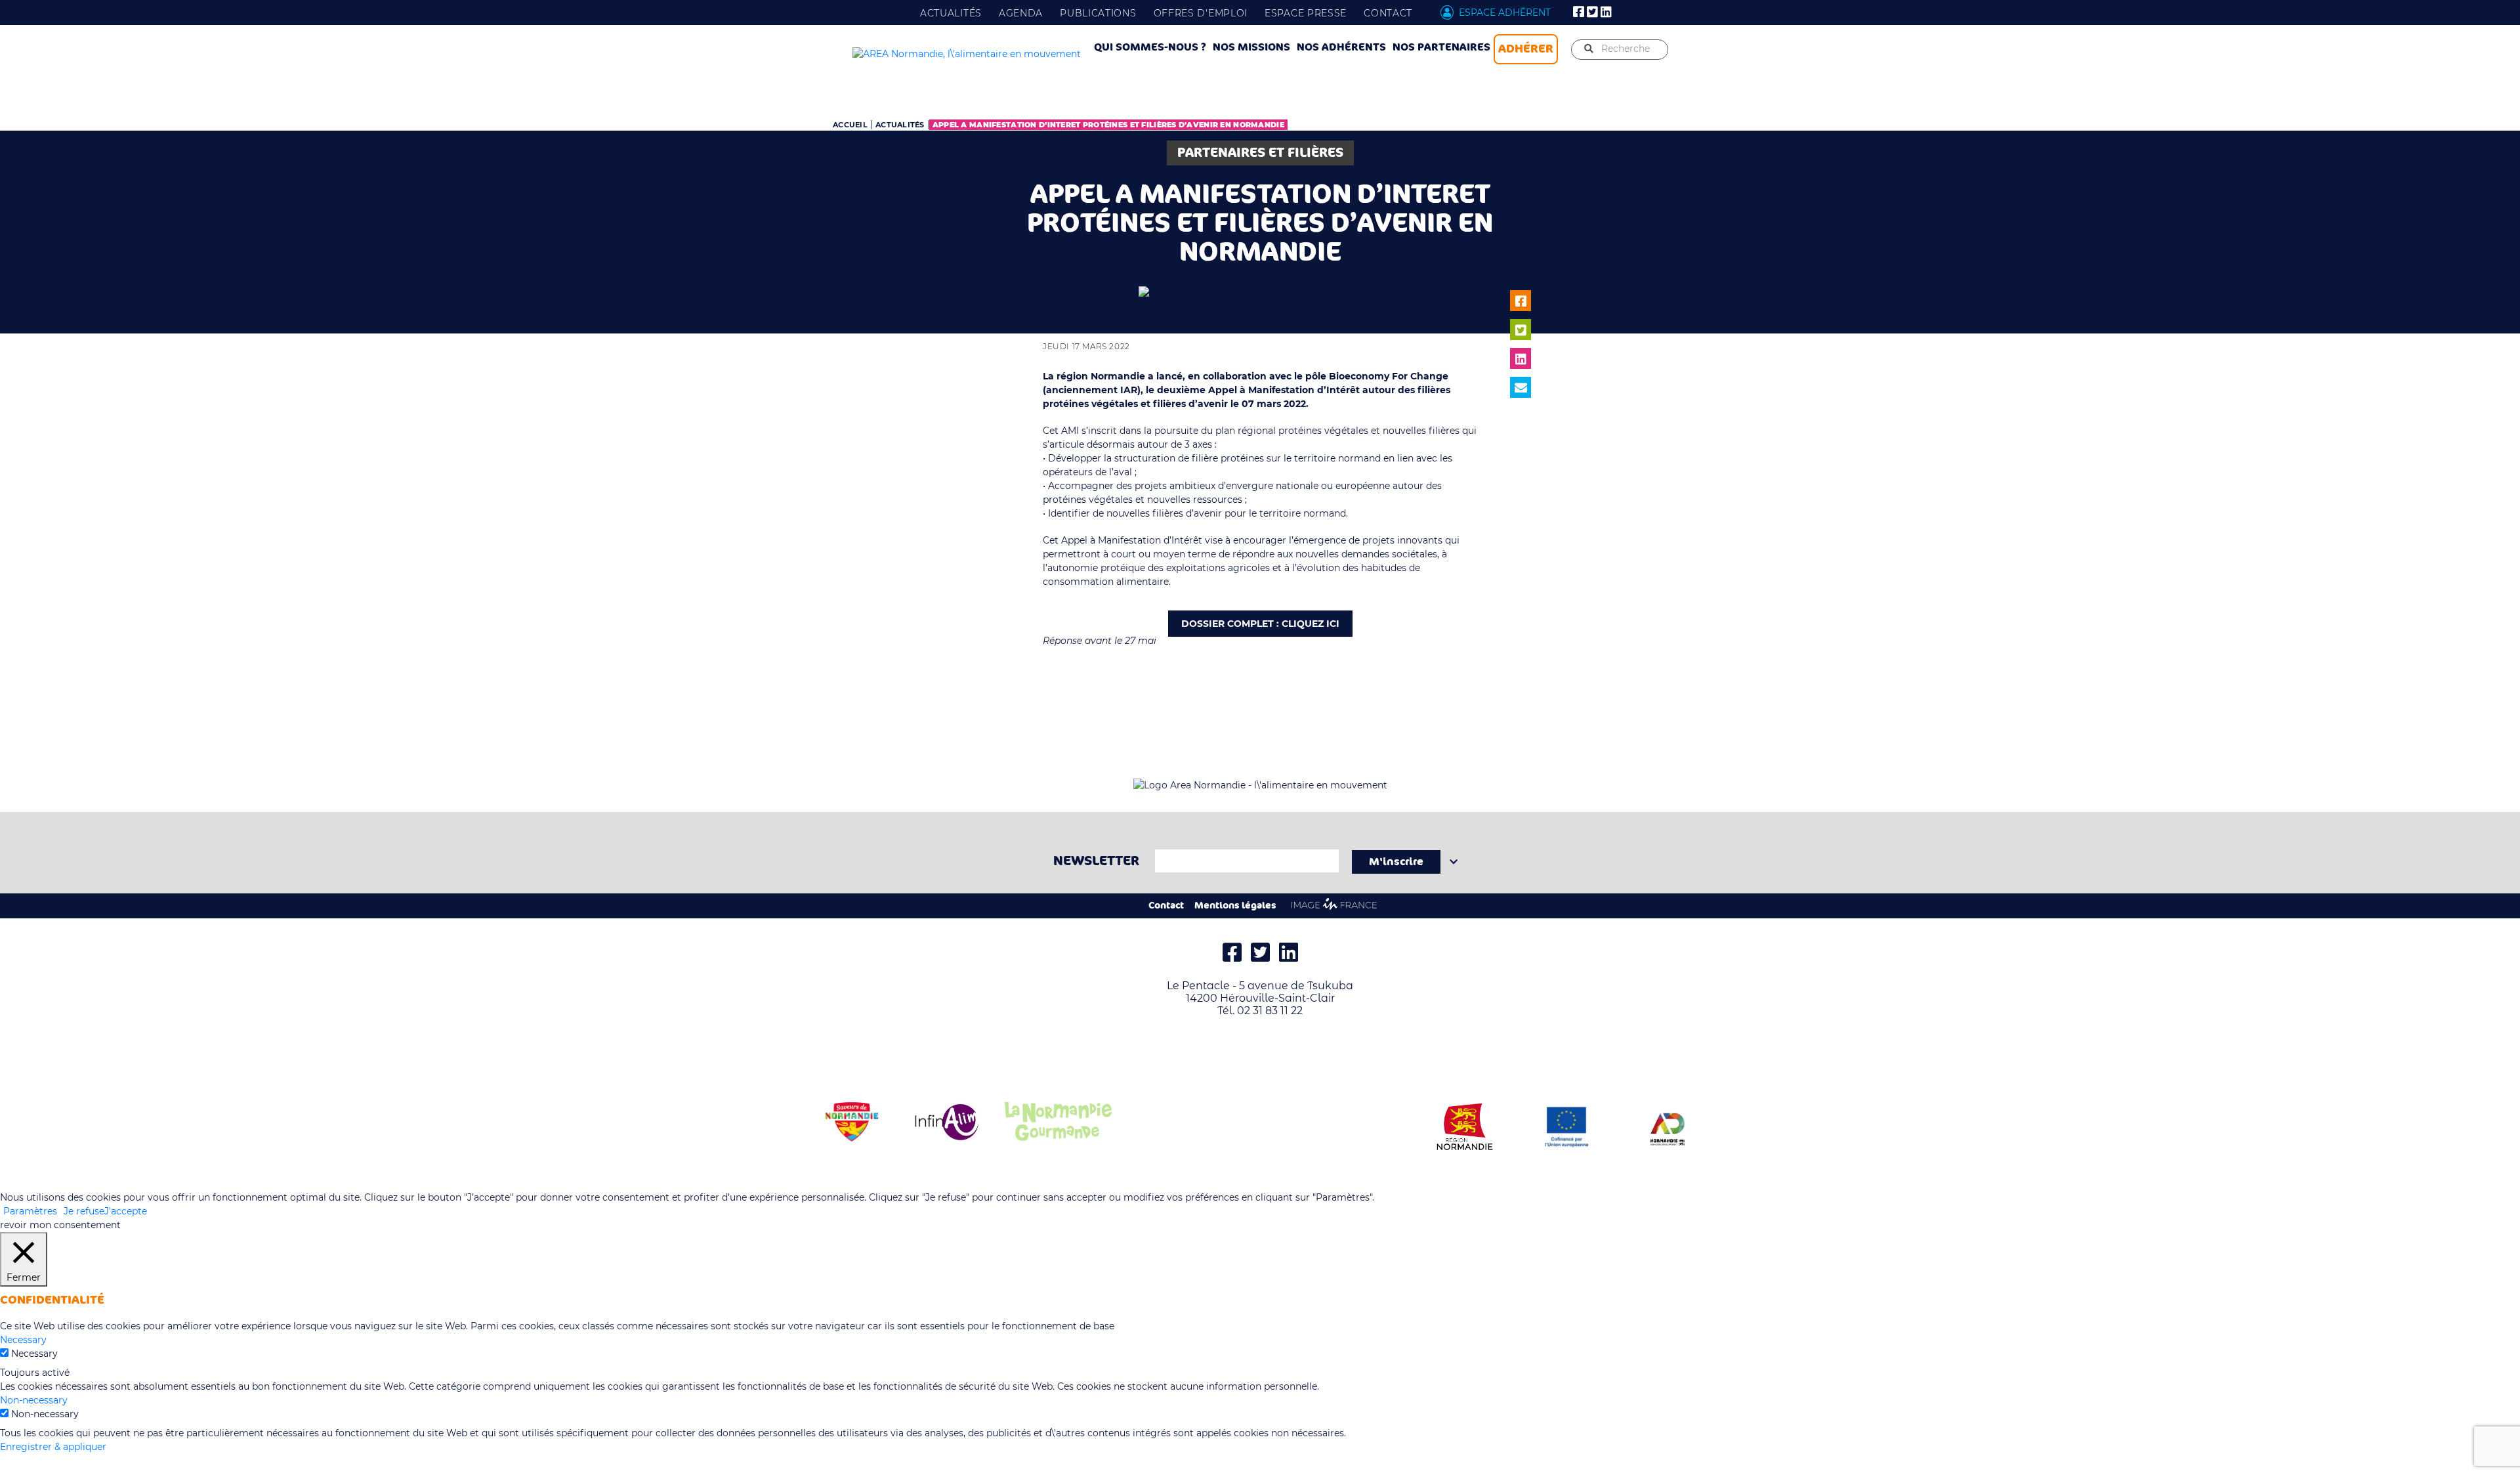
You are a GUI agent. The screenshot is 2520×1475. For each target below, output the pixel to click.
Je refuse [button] (84, 1211)
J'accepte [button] (126, 1211)
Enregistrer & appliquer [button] (53, 1447)
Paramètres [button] (30, 1211)
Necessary (34, 1354)
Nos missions (1251, 47)
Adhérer (1526, 49)
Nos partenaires (1441, 47)
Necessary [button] (23, 1340)
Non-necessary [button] (34, 1400)
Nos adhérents (1341, 47)
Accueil (850, 125)
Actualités (951, 13)
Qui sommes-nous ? (1150, 47)
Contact (1388, 13)
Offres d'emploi (1201, 13)
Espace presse (1306, 13)
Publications (1098, 13)
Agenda (1021, 13)
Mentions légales (1235, 906)
